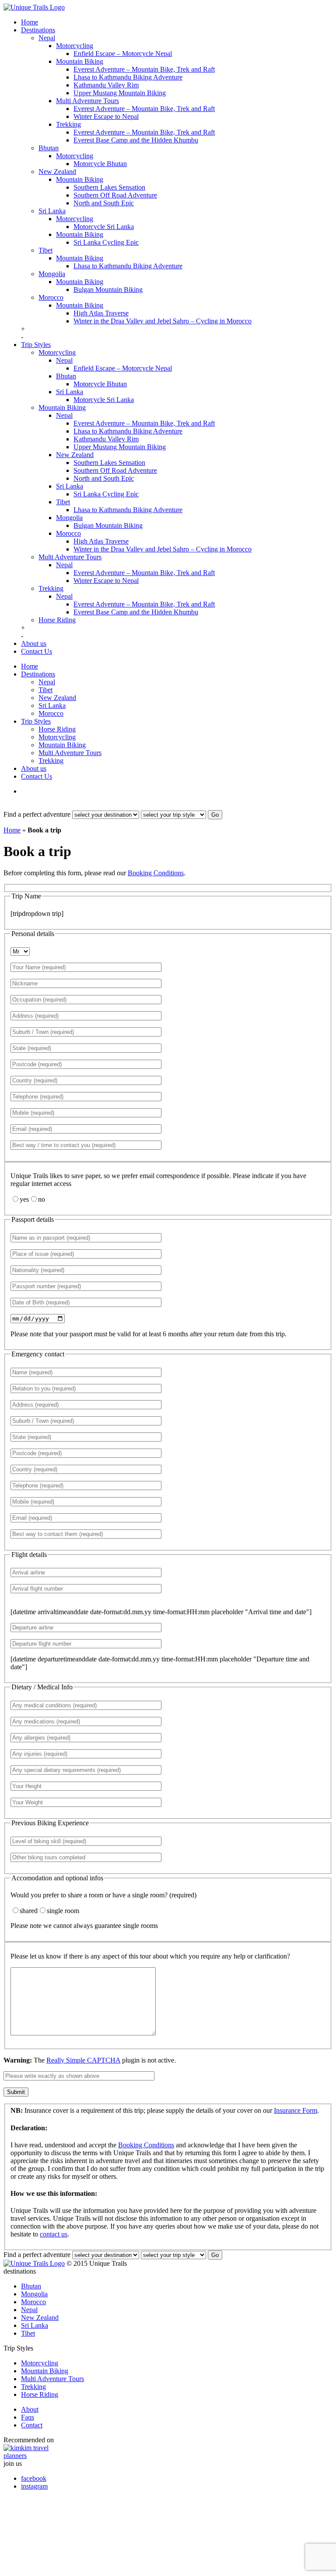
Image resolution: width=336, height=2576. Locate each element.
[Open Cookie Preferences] (69, 2568)
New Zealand (57, 172)
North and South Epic (104, 203)
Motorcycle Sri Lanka (104, 227)
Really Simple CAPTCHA (83, 2060)
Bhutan (49, 148)
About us (34, 643)
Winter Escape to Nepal (106, 116)
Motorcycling (75, 46)
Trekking (68, 124)
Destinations (38, 30)
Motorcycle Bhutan (100, 164)
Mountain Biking (80, 61)
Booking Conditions (156, 873)
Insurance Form (296, 2110)
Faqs (28, 2417)
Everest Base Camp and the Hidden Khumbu (136, 140)
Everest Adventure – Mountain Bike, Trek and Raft (144, 69)
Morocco (51, 297)
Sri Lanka (52, 211)
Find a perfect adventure (37, 814)
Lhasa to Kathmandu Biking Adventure (128, 77)
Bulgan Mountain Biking (108, 289)
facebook (34, 2478)
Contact (32, 2425)
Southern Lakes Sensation (109, 187)
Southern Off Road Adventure (115, 195)
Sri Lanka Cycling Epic (106, 242)
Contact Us (37, 651)
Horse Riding (57, 620)
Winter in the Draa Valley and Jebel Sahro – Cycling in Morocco (163, 321)
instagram (34, 2486)
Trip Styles (36, 345)
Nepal (47, 38)
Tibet (45, 250)
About (30, 2409)
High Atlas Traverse (101, 313)
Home (30, 22)
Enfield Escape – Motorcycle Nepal (123, 54)
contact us (54, 2234)
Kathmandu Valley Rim (106, 85)
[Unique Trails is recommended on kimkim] (164, 2452)
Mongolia (52, 274)
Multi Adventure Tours (87, 101)
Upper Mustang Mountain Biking (120, 93)
